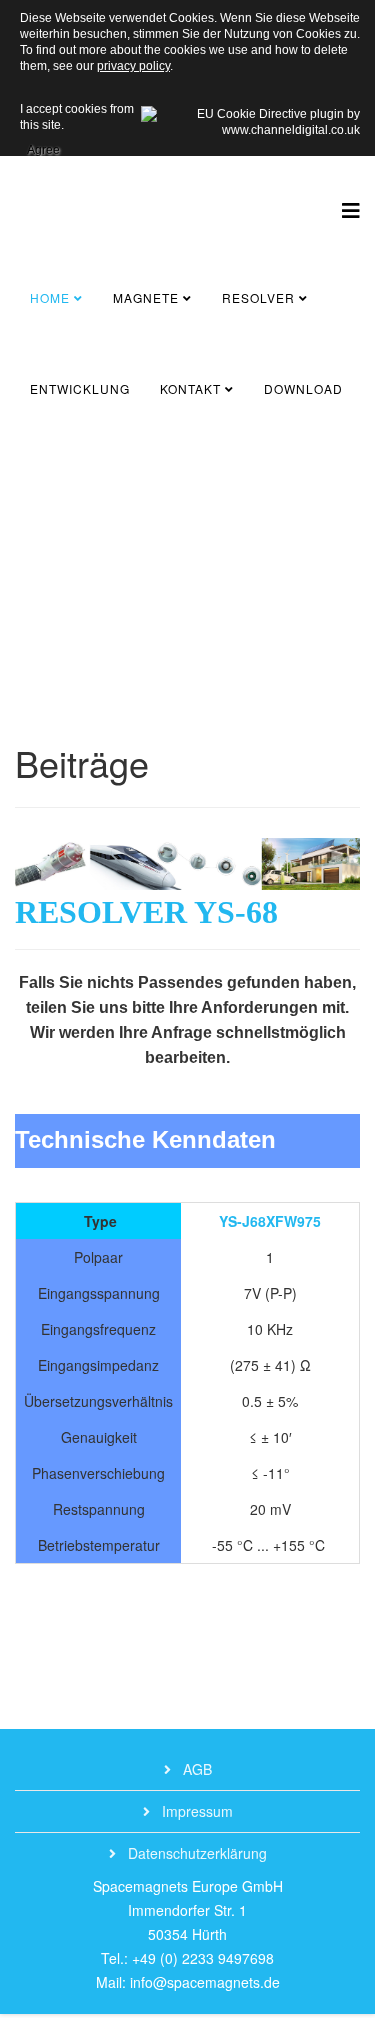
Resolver (258, 297)
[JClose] (39, 569)
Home (50, 297)
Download (303, 388)
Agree (43, 147)
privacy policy (133, 66)
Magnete (146, 297)
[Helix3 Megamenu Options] (351, 209)
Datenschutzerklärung (195, 1853)
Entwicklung (80, 388)
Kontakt (190, 388)
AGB (195, 1769)
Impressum (195, 1811)
